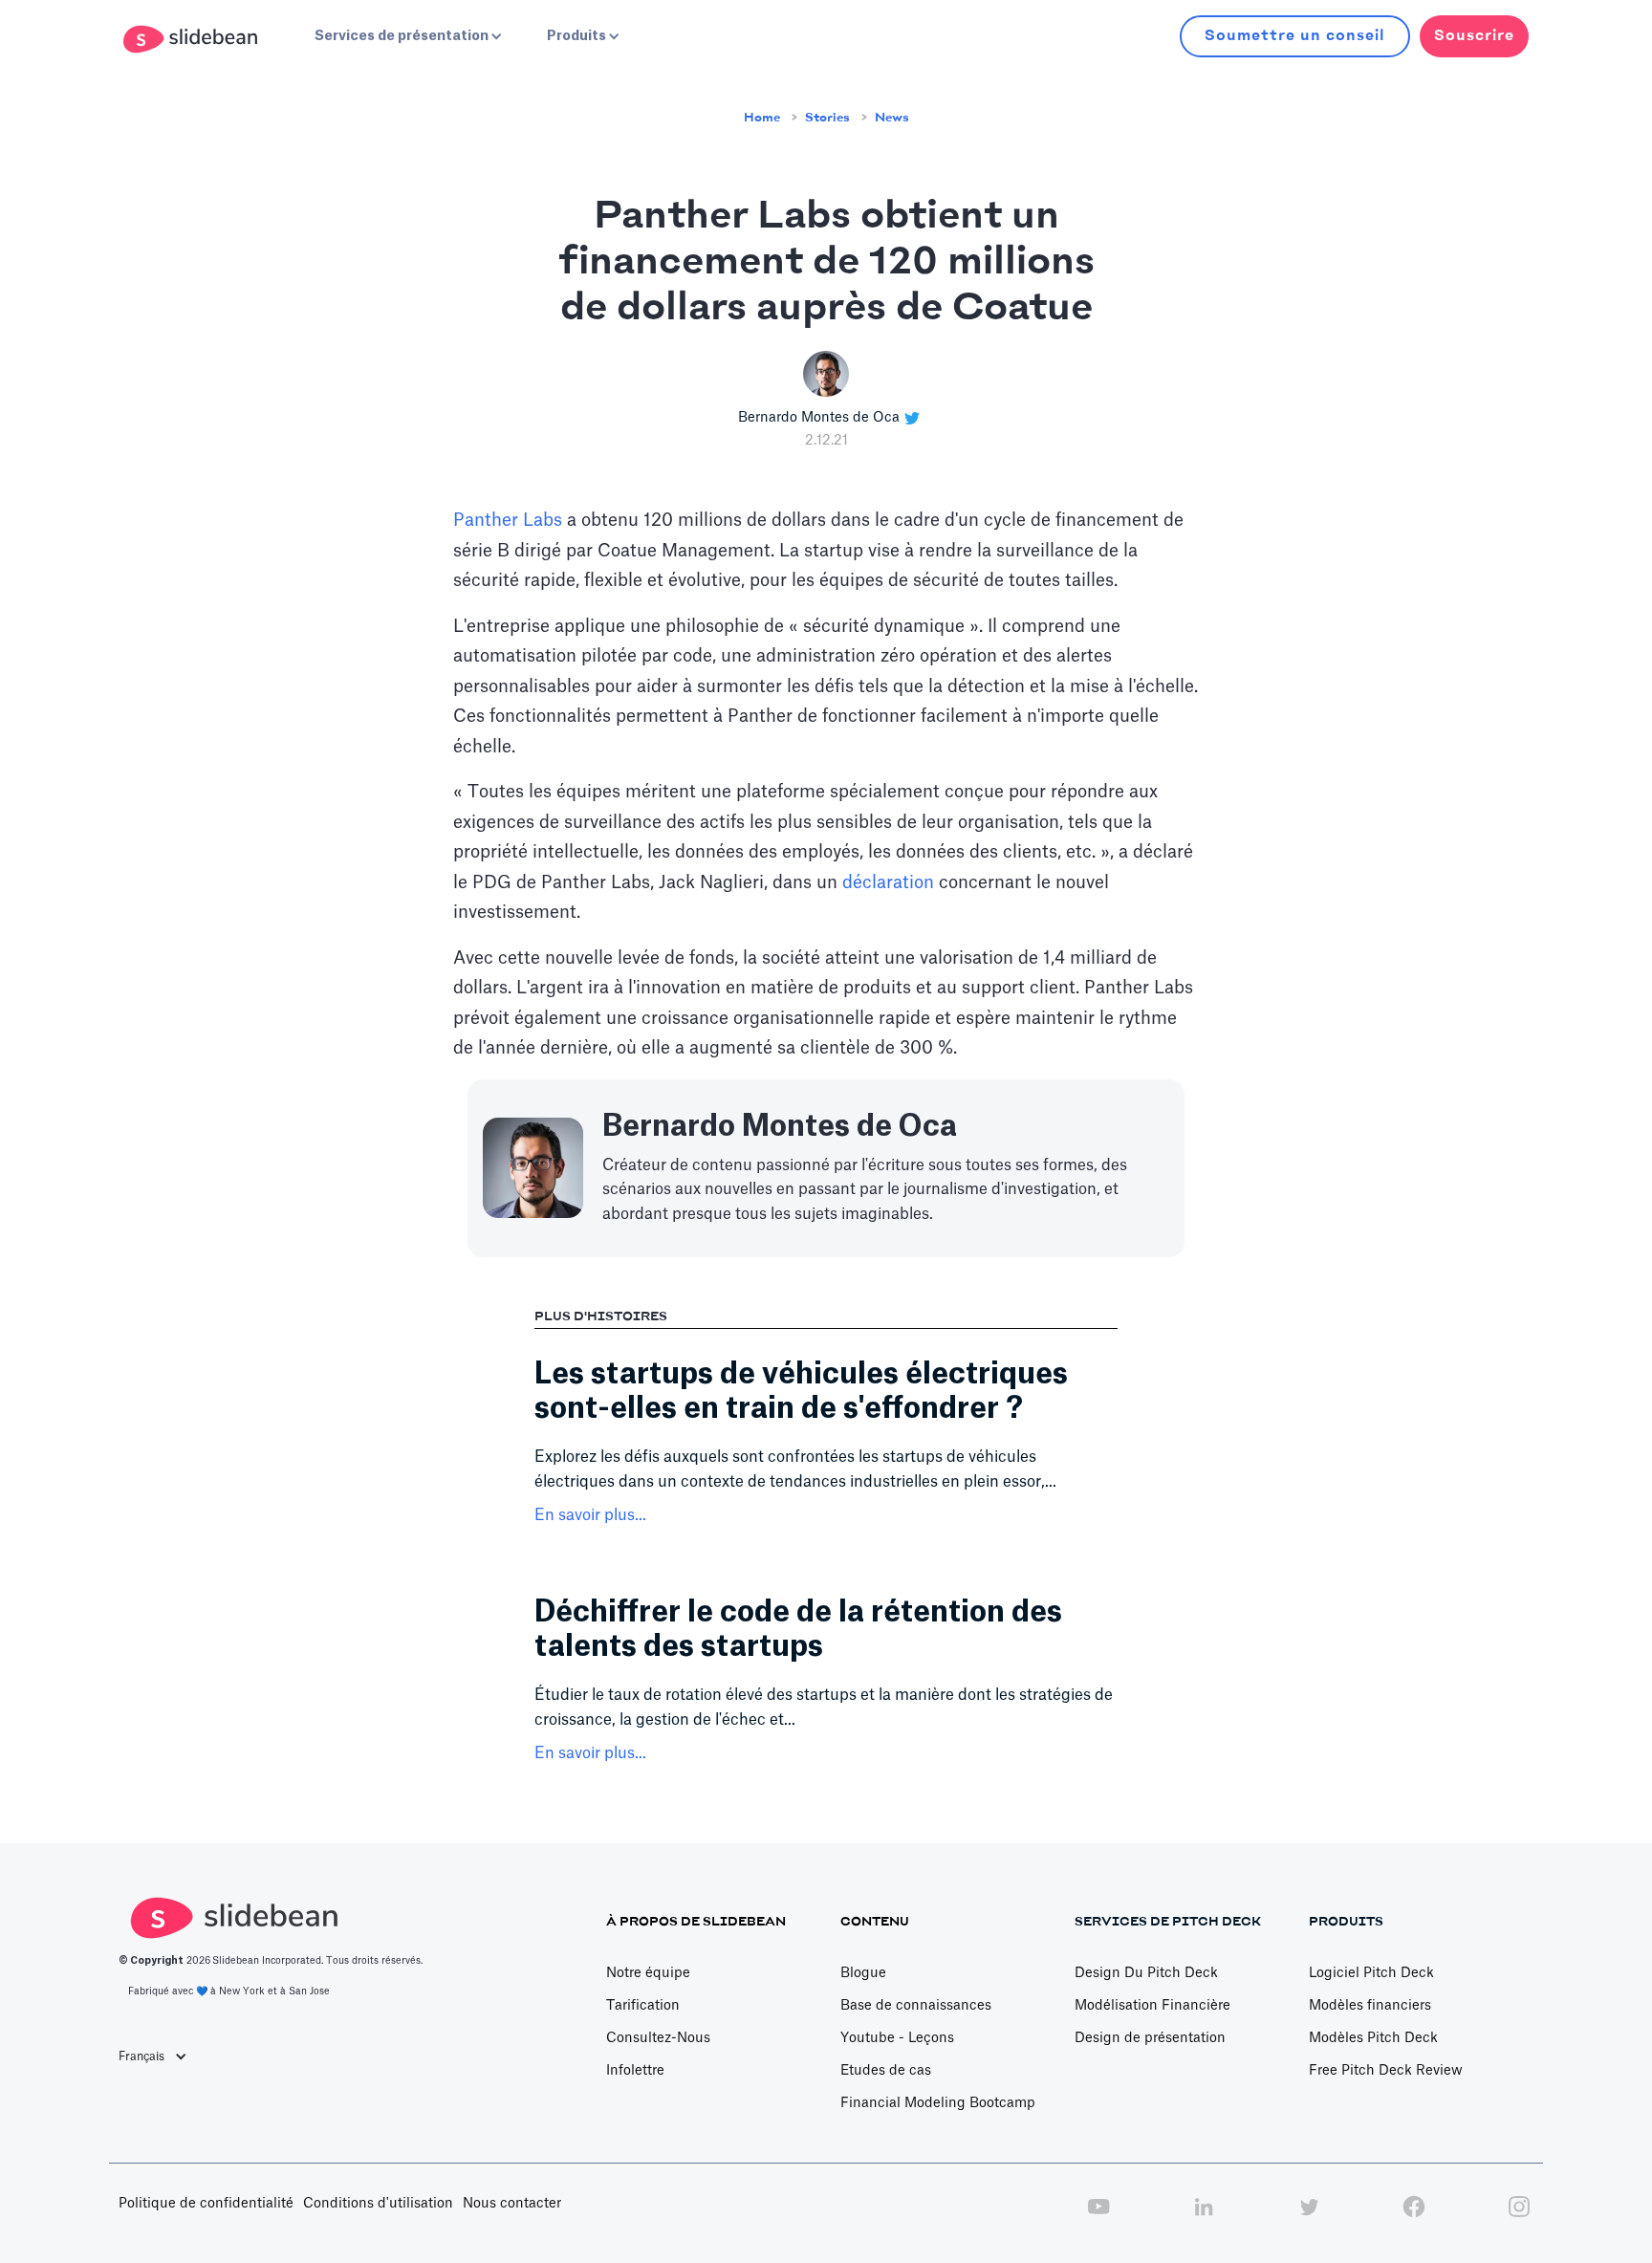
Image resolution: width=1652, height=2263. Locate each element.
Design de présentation (1150, 2038)
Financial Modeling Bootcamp (938, 2103)
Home (762, 118)
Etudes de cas (886, 2071)
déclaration (888, 882)
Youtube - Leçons (897, 2038)
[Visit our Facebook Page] (1414, 2217)
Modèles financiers (1370, 2006)
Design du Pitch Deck (1146, 1973)
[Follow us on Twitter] (1309, 2217)
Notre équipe (648, 1973)
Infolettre (635, 2071)
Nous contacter (512, 2204)
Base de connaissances (916, 2006)
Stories (827, 118)
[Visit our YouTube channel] (1098, 2217)
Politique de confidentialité (206, 2204)
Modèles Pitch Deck (1373, 2038)
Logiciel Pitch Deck (1371, 1973)
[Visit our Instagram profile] (1519, 2217)
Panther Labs (508, 520)
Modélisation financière (1152, 2006)
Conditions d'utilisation (378, 2204)
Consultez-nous (658, 2038)
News (892, 118)
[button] (406, 36)
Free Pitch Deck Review (1386, 2071)
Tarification (643, 2006)
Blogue (863, 1973)
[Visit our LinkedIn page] (1204, 2217)
